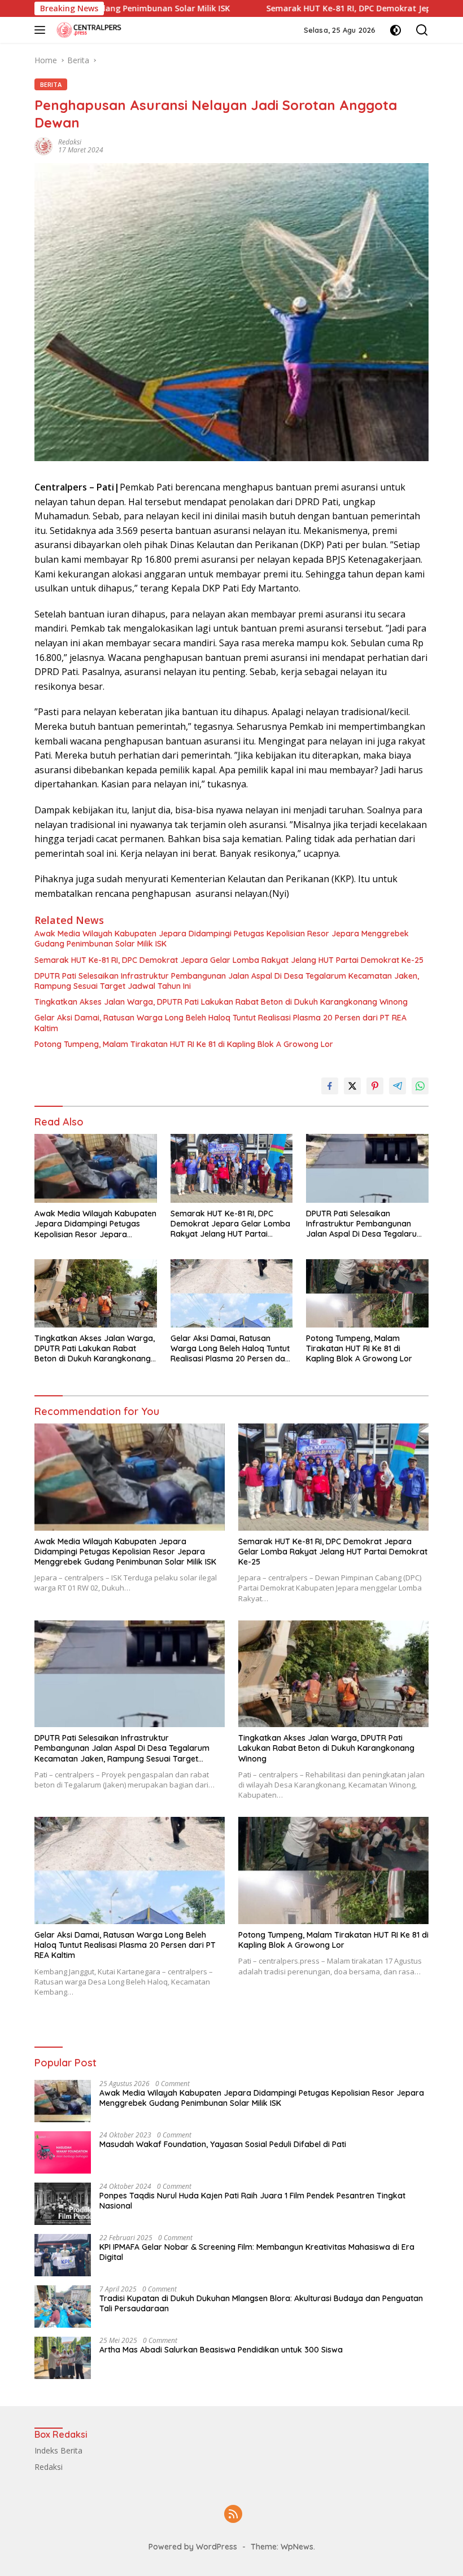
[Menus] (42, 30)
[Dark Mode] (396, 30)
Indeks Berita (58, 2450)
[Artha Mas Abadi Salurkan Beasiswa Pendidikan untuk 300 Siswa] (63, 2358)
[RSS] (233, 2515)
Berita (51, 84)
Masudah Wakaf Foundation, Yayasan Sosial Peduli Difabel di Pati (223, 2144)
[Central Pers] (88, 30)
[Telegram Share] (398, 1086)
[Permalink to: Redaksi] (43, 145)
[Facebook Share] (330, 1086)
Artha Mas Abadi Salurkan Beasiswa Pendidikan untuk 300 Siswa (221, 2350)
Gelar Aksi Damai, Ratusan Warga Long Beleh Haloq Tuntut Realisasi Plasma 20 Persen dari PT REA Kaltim (220, 1023)
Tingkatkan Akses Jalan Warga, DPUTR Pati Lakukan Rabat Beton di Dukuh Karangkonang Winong (221, 1002)
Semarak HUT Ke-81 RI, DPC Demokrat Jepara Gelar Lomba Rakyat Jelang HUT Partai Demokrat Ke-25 (229, 960)
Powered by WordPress (193, 2547)
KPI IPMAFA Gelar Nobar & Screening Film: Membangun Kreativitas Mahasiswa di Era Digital (257, 2252)
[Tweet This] (352, 1086)
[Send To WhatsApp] (420, 1086)
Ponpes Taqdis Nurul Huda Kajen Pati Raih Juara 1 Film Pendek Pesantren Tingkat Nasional (252, 2201)
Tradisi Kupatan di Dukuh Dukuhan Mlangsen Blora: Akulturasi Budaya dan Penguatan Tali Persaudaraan (261, 2303)
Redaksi (70, 142)
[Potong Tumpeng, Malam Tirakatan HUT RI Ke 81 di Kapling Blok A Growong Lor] (367, 1293)
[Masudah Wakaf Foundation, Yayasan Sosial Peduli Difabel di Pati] (63, 2152)
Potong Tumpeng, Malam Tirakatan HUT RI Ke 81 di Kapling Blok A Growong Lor (184, 1044)
